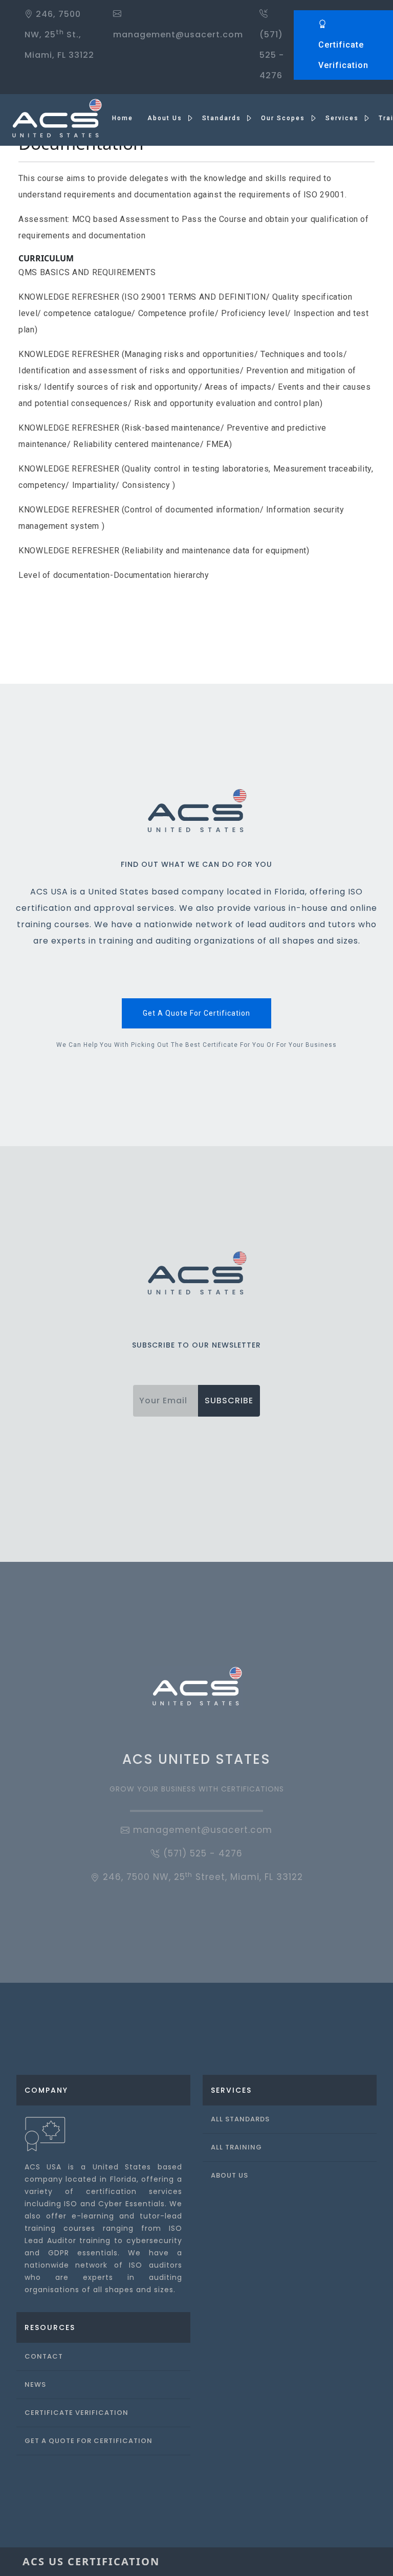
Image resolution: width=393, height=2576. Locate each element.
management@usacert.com (201, 1830)
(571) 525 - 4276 (272, 55)
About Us (230, 2175)
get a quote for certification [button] (196, 1013)
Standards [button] (223, 118)
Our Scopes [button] (284, 118)
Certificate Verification (343, 55)
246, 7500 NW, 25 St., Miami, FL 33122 (59, 35)
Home (123, 118)
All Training (236, 2147)
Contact (44, 2356)
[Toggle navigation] (356, 2562)
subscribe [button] (229, 1401)
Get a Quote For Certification (89, 2441)
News (35, 2384)
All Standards (240, 2119)
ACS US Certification (91, 2561)
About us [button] (166, 118)
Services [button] (343, 118)
